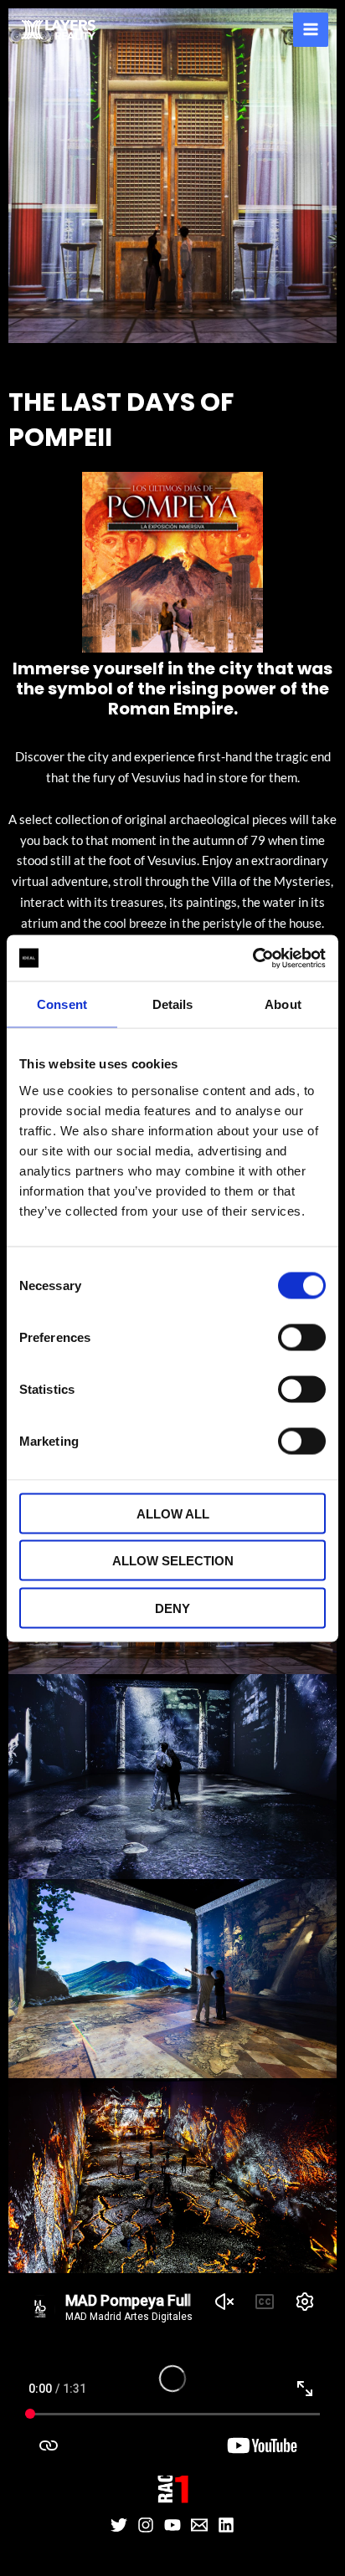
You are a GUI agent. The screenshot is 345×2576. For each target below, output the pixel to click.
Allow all (173, 1513)
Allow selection (173, 1561)
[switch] (302, 1337)
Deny (172, 1608)
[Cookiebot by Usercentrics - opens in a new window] (252, 958)
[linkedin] (226, 2525)
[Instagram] (146, 2525)
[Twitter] (119, 2525)
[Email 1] (199, 2525)
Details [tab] (173, 1004)
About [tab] (283, 1004)
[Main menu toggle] (311, 30)
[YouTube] (172, 2525)
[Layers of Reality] (59, 30)
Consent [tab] (62, 1004)
